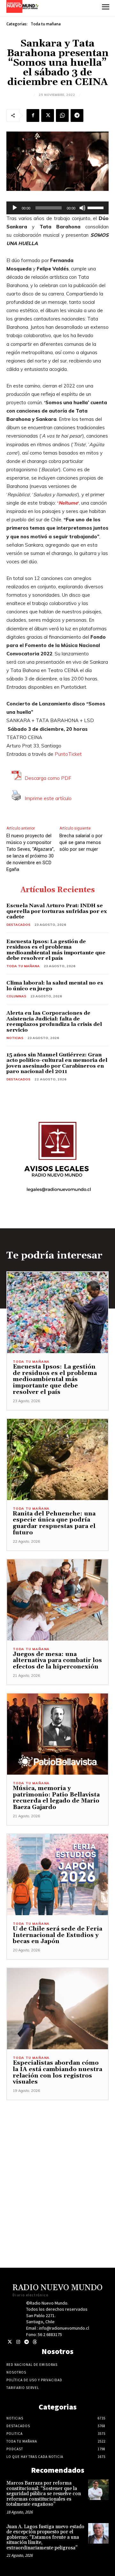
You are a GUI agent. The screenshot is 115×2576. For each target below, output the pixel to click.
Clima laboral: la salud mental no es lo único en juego (55, 986)
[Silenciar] (82, 208)
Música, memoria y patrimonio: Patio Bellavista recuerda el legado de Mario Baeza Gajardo (56, 1798)
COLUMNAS (16, 996)
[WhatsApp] (62, 115)
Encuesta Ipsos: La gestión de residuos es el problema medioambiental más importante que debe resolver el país (56, 950)
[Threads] (35, 2342)
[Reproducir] (15, 208)
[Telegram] (77, 115)
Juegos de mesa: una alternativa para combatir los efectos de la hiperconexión (57, 1661)
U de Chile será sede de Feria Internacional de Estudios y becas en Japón (57, 1935)
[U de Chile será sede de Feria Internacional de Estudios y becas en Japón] (57, 1875)
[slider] (96, 207)
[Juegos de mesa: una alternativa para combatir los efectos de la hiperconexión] (57, 1600)
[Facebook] (33, 115)
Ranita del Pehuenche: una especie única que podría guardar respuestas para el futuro (54, 1523)
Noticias (15, 1038)
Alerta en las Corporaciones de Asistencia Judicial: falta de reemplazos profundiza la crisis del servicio (54, 1022)
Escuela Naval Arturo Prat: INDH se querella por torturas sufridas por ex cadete (57, 911)
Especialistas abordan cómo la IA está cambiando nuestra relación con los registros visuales (57, 2072)
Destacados (18, 925)
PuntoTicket (68, 754)
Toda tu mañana (46, 24)
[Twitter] (10, 2342)
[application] (57, 208)
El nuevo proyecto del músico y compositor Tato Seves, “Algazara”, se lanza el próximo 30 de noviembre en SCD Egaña (31, 853)
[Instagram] (18, 2342)
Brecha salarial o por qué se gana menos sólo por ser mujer (81, 842)
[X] (48, 115)
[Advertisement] (57, 2158)
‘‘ (68, 503)
